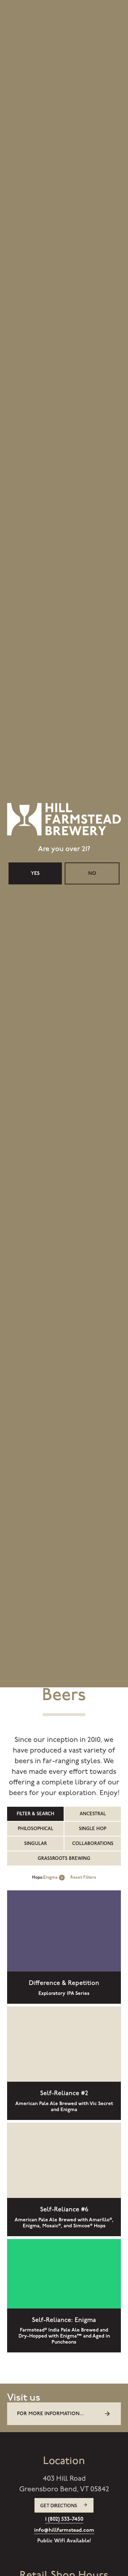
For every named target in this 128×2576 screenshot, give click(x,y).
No (92, 1318)
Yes (35, 1318)
